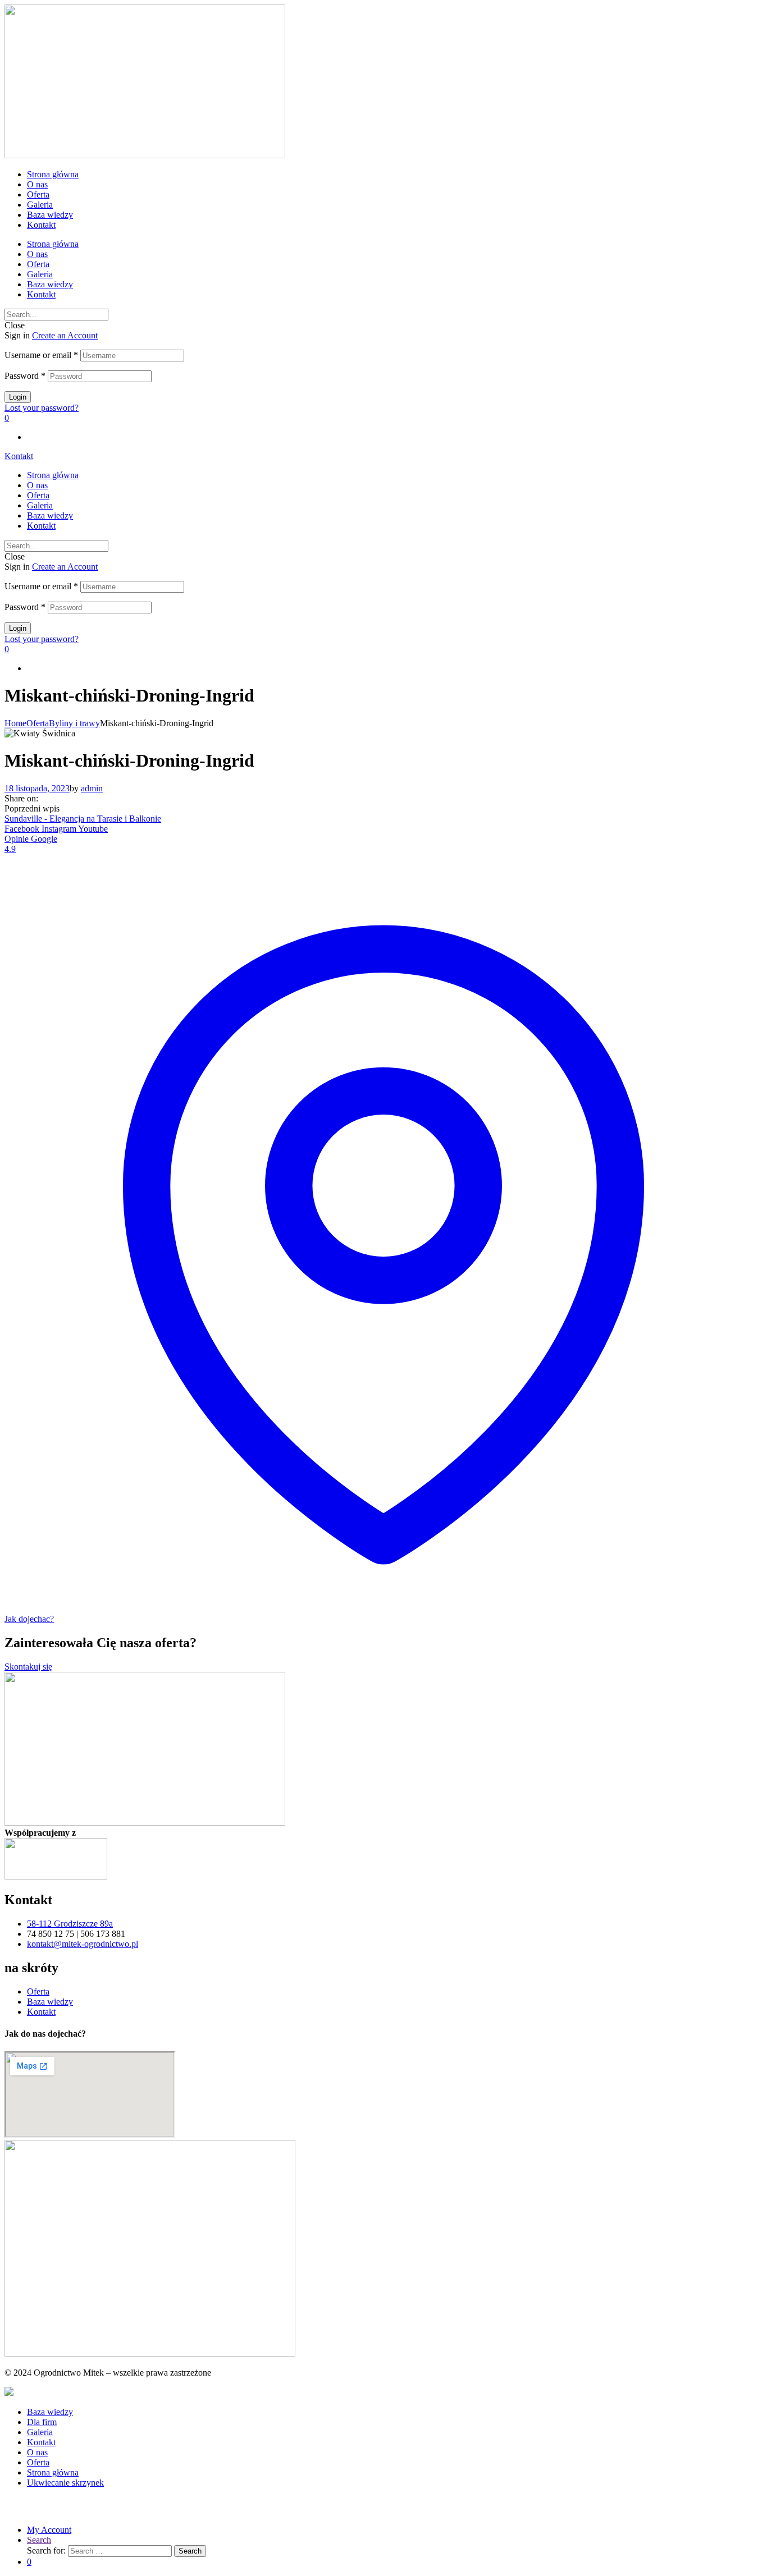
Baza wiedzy (50, 215)
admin (92, 788)
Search (39, 2540)
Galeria (40, 205)
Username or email (41, 355)
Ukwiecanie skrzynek (65, 2483)
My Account (49, 2530)
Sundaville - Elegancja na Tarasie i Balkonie (83, 819)
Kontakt (41, 225)
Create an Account (65, 335)
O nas (37, 184)
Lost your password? (42, 408)
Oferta (38, 194)
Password (25, 376)
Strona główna (53, 174)
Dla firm (42, 2422)
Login (18, 397)
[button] (19, 456)
